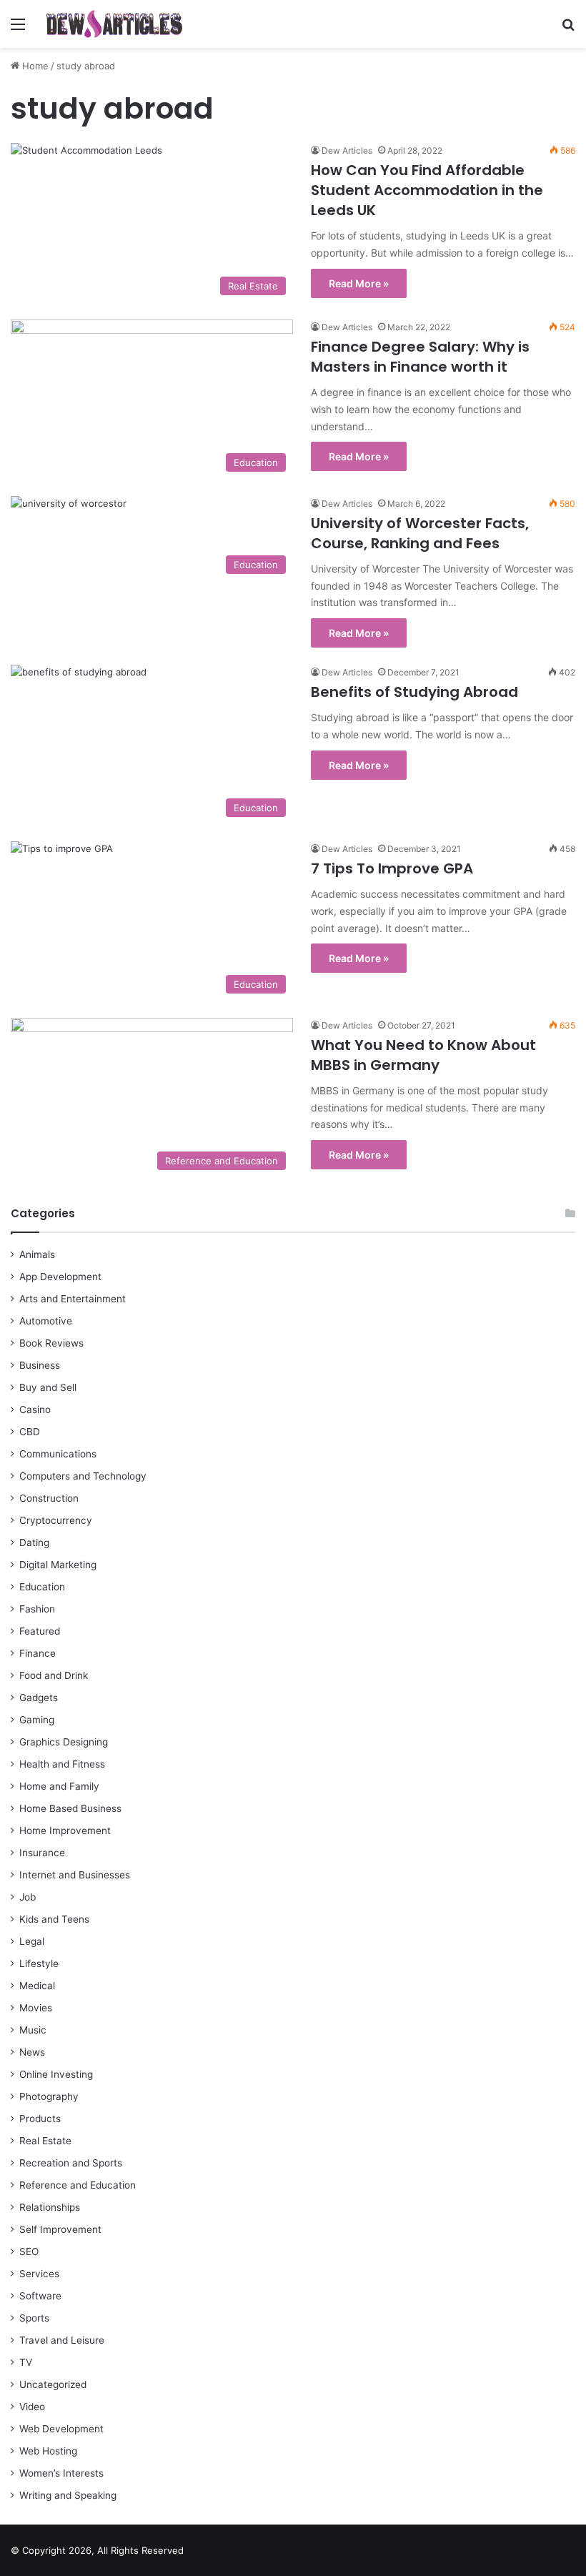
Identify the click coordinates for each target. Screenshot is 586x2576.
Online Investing (56, 2074)
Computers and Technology (83, 1476)
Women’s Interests (61, 2473)
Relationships (50, 2207)
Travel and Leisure (62, 2340)
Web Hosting (48, 2451)
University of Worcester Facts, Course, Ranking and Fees (420, 533)
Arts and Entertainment (73, 1299)
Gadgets (39, 1698)
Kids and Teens (54, 1919)
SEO (29, 2251)
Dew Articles (347, 150)
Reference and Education (78, 2185)
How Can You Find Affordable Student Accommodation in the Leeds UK (427, 190)
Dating (34, 1542)
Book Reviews (51, 1343)
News (32, 2052)
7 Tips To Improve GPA (392, 868)
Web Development (61, 2429)
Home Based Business (70, 1808)
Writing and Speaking (68, 2495)
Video (32, 2407)
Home (34, 66)
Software (40, 2296)
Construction (49, 1498)
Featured (40, 1631)
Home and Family (59, 1786)
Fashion (37, 1609)
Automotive (46, 1321)
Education (42, 1587)
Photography (49, 2096)
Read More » (359, 283)
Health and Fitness (62, 1764)
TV (26, 2362)
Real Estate (45, 2141)
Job (28, 1897)
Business (40, 1365)
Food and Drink (54, 1675)
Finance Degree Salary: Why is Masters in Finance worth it (420, 357)
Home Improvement (65, 1831)
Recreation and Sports (71, 2163)
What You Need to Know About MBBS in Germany (423, 1055)
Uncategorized (53, 2384)
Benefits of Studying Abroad (414, 692)
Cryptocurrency (56, 1520)
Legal (32, 1941)
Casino (35, 1410)
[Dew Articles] (114, 24)
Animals (37, 1254)
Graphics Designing (64, 1742)
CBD (30, 1432)
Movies (36, 2008)
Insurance (42, 1853)
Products (40, 2119)
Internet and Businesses (75, 1875)
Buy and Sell (48, 1387)
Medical (37, 1986)
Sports (34, 2318)
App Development (60, 1277)
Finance (38, 1653)
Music (33, 2030)
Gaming (37, 1720)
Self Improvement (60, 2229)
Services (39, 2274)
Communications (58, 1454)
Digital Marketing (58, 1565)
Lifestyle (39, 1963)
